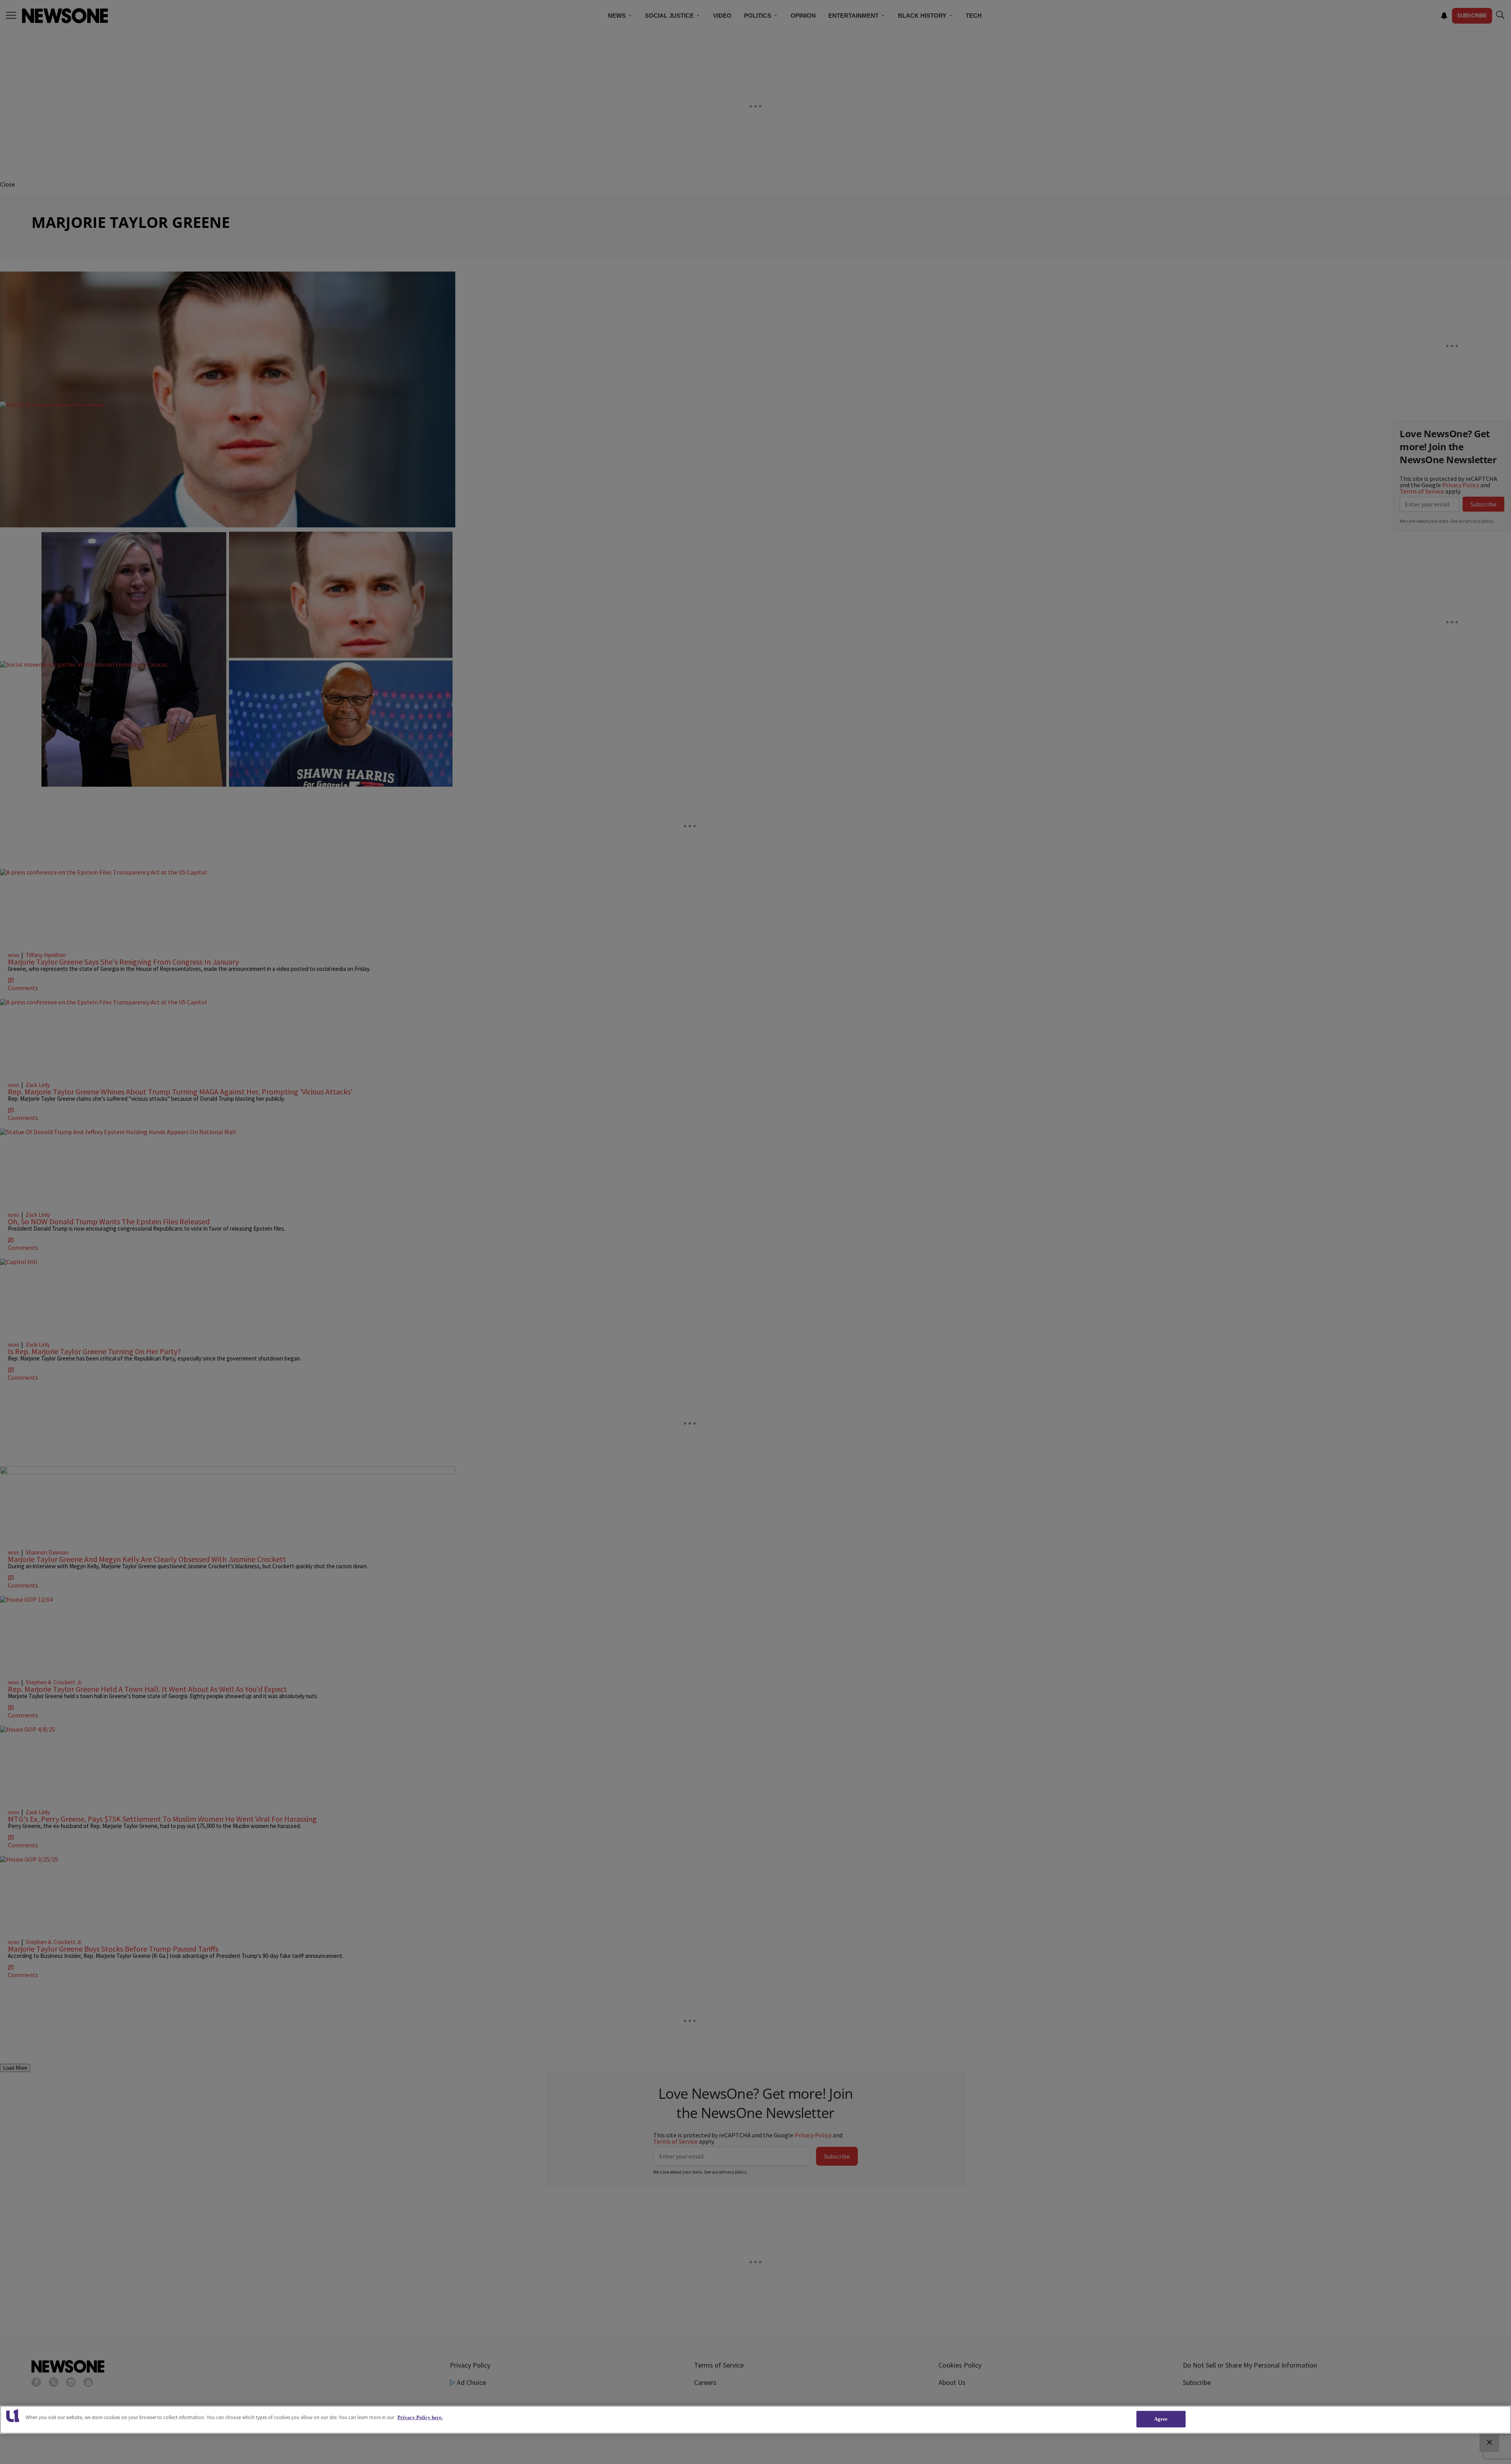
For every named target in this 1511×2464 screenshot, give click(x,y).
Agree (1161, 2419)
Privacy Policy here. (420, 2417)
